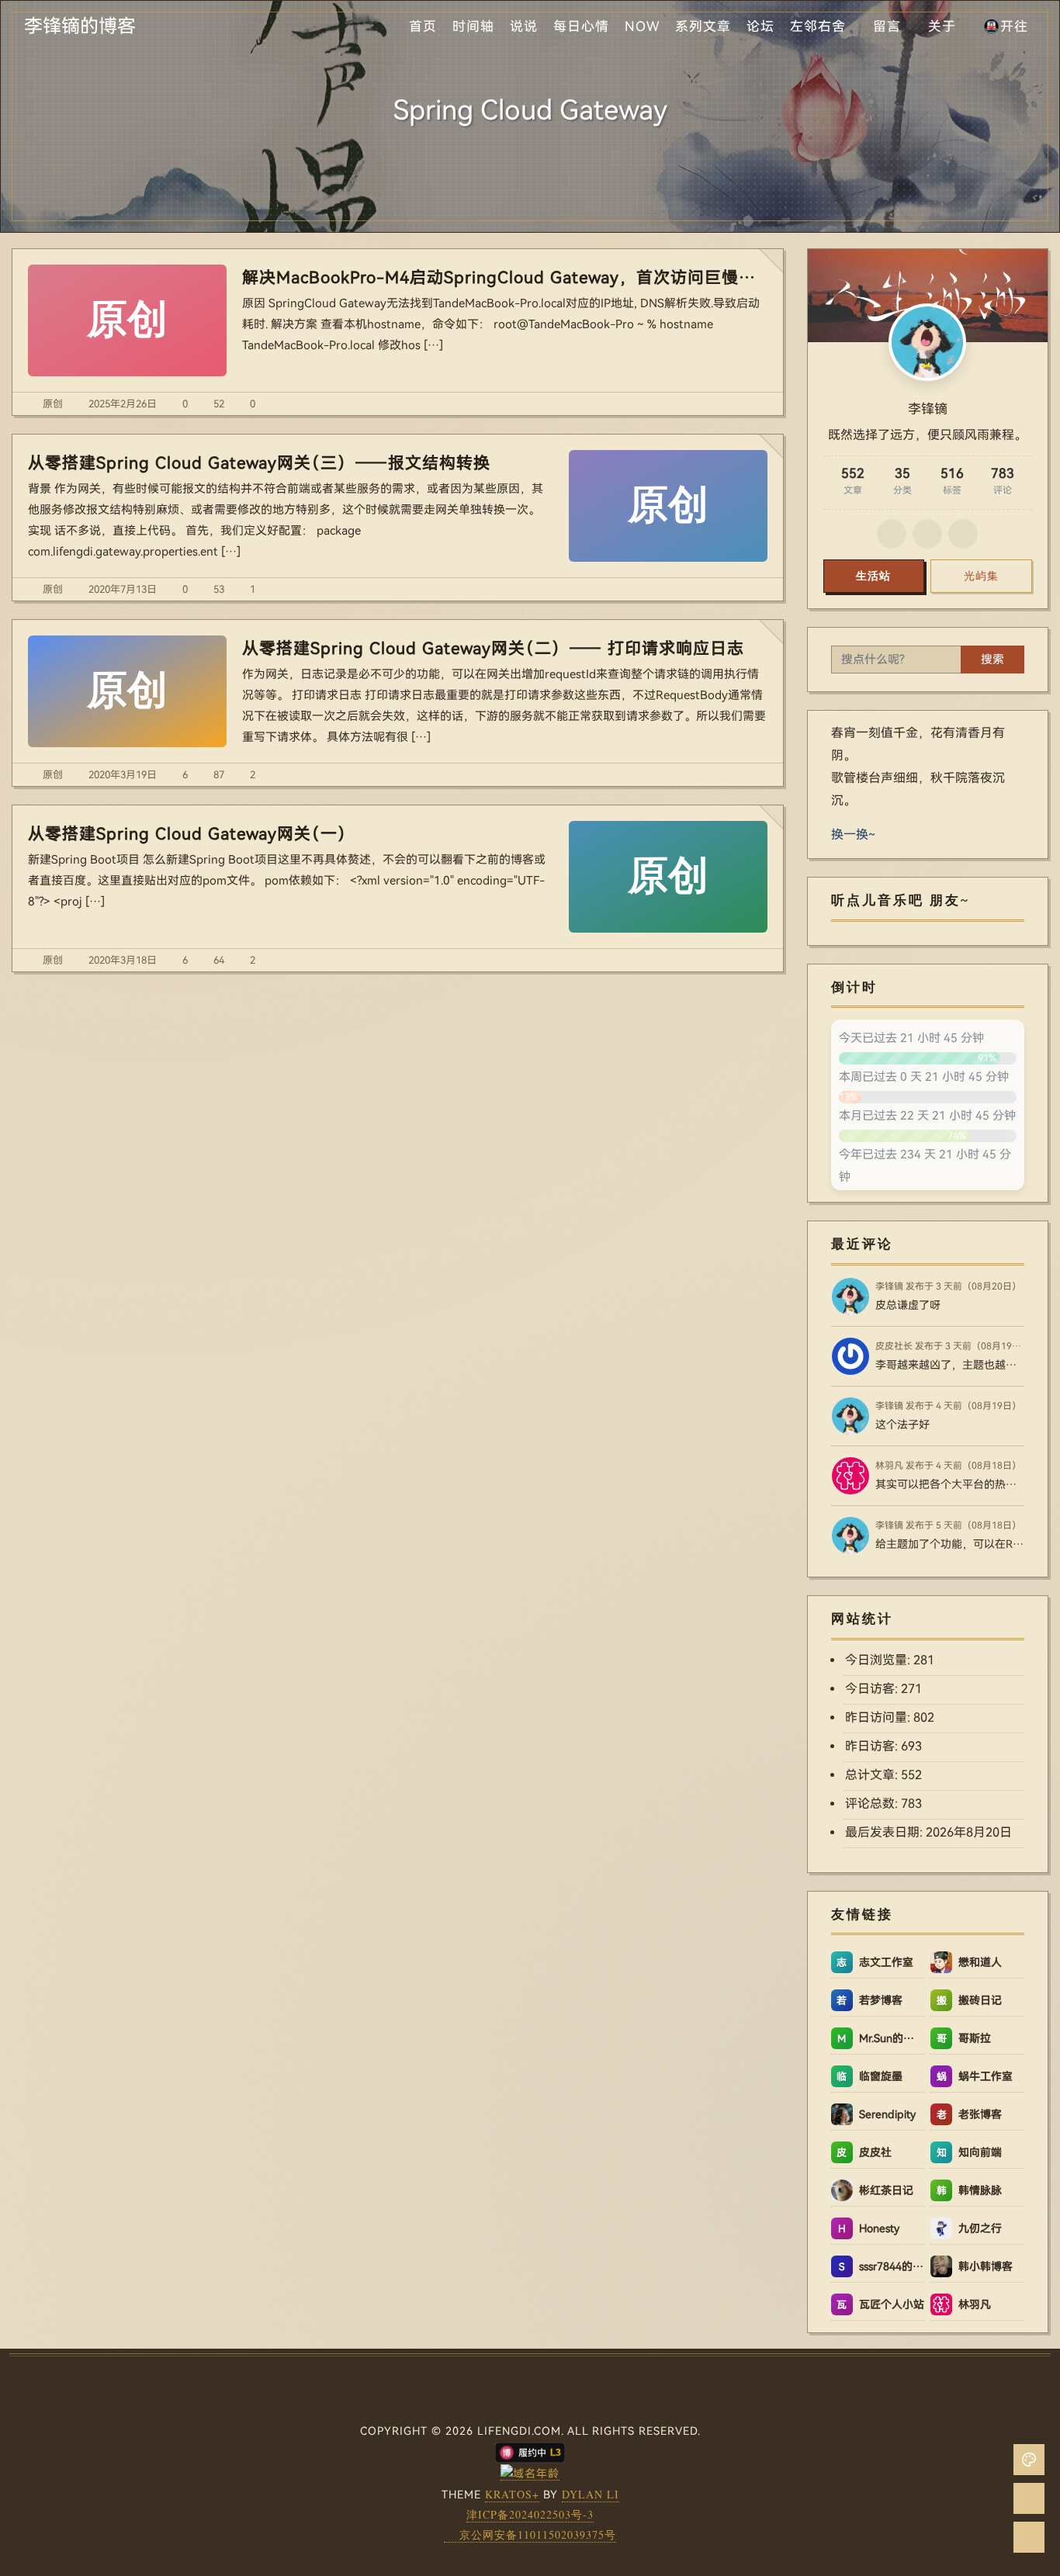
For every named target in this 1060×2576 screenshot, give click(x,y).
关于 (942, 26)
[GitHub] (892, 534)
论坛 (760, 26)
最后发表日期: (885, 1832)
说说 (524, 26)
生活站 (873, 576)
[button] (1029, 2460)
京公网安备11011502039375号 (538, 2534)
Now (642, 26)
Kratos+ (512, 2494)
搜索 (992, 660)
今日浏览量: (879, 1660)
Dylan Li (591, 2494)
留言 (887, 26)
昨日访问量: (879, 1717)
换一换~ (853, 834)
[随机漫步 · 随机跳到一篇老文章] (1029, 2498)
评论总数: (873, 1804)
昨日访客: (873, 1746)
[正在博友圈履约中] (530, 2451)
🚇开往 (1006, 26)
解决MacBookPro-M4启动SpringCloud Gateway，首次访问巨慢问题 (505, 278)
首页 (423, 26)
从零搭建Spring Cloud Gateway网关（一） (191, 834)
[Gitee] (927, 534)
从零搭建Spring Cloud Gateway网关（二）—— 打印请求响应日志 (493, 649)
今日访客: (873, 1689)
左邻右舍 (818, 26)
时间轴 (473, 26)
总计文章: (873, 1775)
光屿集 (981, 576)
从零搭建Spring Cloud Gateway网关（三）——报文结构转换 (259, 463)
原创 (53, 404)
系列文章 (703, 26)
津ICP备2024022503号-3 (530, 2514)
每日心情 (581, 26)
